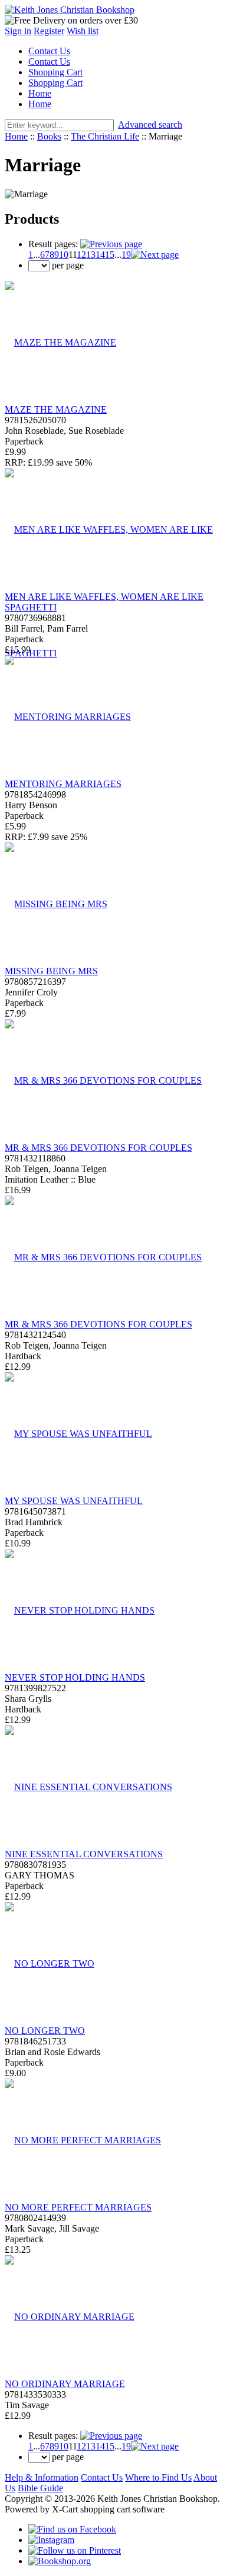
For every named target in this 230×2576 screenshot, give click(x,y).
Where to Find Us (158, 2477)
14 (100, 255)
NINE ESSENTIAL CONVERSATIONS (84, 1854)
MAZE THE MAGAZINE (56, 409)
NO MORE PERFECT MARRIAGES (78, 2207)
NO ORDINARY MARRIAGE (65, 2384)
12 (81, 255)
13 (91, 255)
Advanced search (150, 125)
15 (110, 255)
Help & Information (42, 2477)
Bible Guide (40, 2488)
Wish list (83, 31)
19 (126, 255)
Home (40, 93)
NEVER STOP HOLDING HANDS (75, 1677)
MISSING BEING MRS (51, 971)
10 (64, 255)
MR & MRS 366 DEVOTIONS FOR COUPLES (98, 1148)
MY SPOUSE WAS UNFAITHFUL (74, 1501)
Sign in (18, 31)
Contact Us (49, 51)
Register (49, 31)
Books (49, 136)
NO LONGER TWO (45, 2031)
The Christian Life (105, 136)
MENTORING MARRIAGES (63, 784)
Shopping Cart (55, 72)
